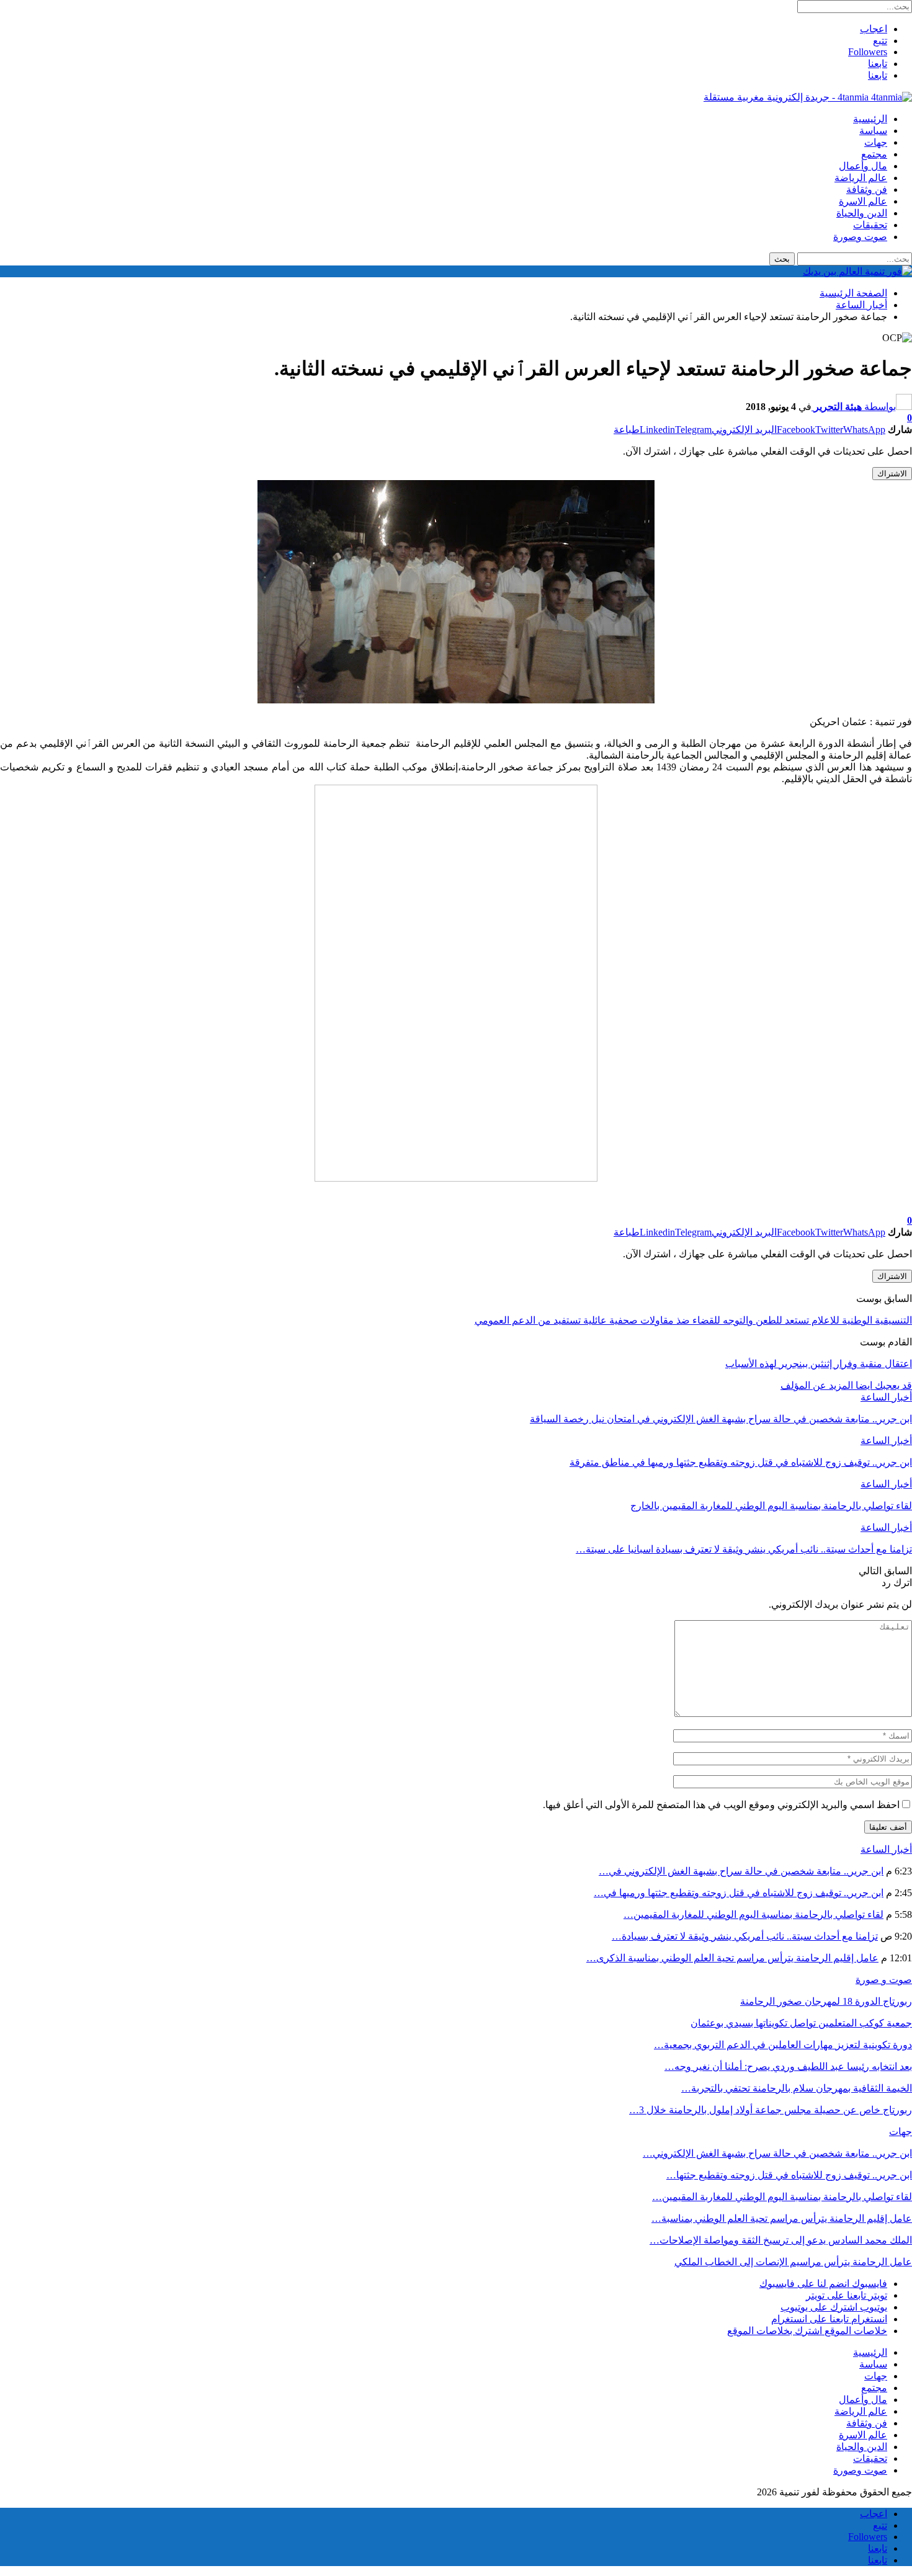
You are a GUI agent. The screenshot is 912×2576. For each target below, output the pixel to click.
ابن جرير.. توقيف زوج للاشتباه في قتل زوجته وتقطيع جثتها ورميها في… (739, 1893)
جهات (876, 142)
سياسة (873, 131)
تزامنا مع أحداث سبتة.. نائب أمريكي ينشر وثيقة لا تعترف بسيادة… (745, 1936)
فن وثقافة (867, 189)
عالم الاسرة (863, 201)
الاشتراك (892, 474)
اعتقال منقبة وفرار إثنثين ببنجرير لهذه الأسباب (819, 1364)
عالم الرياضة (861, 178)
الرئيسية (870, 119)
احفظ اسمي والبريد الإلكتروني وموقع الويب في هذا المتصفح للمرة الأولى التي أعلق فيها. (721, 1805)
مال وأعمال (863, 166)
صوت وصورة (860, 237)
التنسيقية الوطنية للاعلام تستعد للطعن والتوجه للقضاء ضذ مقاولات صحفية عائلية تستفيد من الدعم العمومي (693, 1320)
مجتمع (874, 154)
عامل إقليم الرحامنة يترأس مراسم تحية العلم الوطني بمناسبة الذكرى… (732, 1958)
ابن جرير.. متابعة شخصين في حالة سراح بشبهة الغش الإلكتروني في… (741, 1871)
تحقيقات (870, 225)
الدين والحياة (862, 213)
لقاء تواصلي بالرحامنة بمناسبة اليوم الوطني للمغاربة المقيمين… (753, 1914)
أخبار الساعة (886, 1397)
